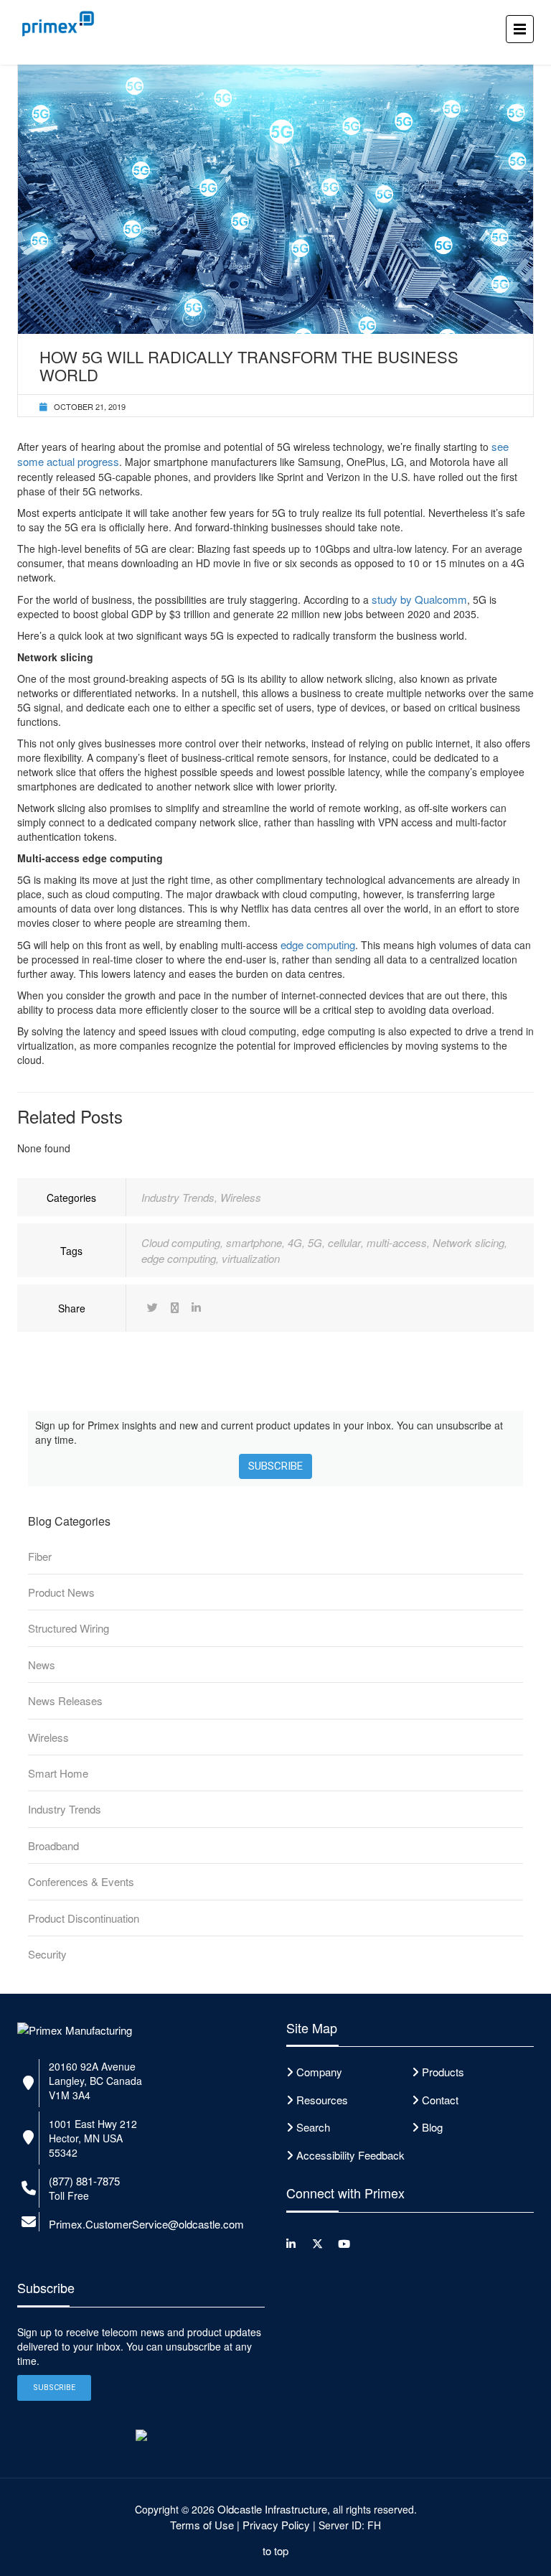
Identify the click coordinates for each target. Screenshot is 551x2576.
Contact (440, 2100)
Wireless (241, 1197)
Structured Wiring (69, 1628)
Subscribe (275, 1466)
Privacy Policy (276, 2525)
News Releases (65, 1700)
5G (315, 1242)
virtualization (251, 1258)
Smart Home (58, 1773)
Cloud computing (181, 1242)
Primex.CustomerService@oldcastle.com (146, 2224)
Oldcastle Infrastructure (272, 2509)
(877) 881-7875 (84, 2181)
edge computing (318, 944)
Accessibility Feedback (350, 2155)
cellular (344, 1242)
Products (443, 2072)
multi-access (397, 1242)
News (42, 1665)
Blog (432, 2127)
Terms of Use (202, 2525)
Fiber (40, 1556)
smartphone (254, 1242)
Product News (61, 1592)
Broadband (53, 1845)
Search (313, 2127)
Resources (322, 2100)
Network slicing (468, 1242)
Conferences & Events (81, 1881)
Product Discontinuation (84, 1918)
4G (295, 1242)
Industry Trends (178, 1197)
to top (275, 2551)
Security (47, 1954)
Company (319, 2072)
